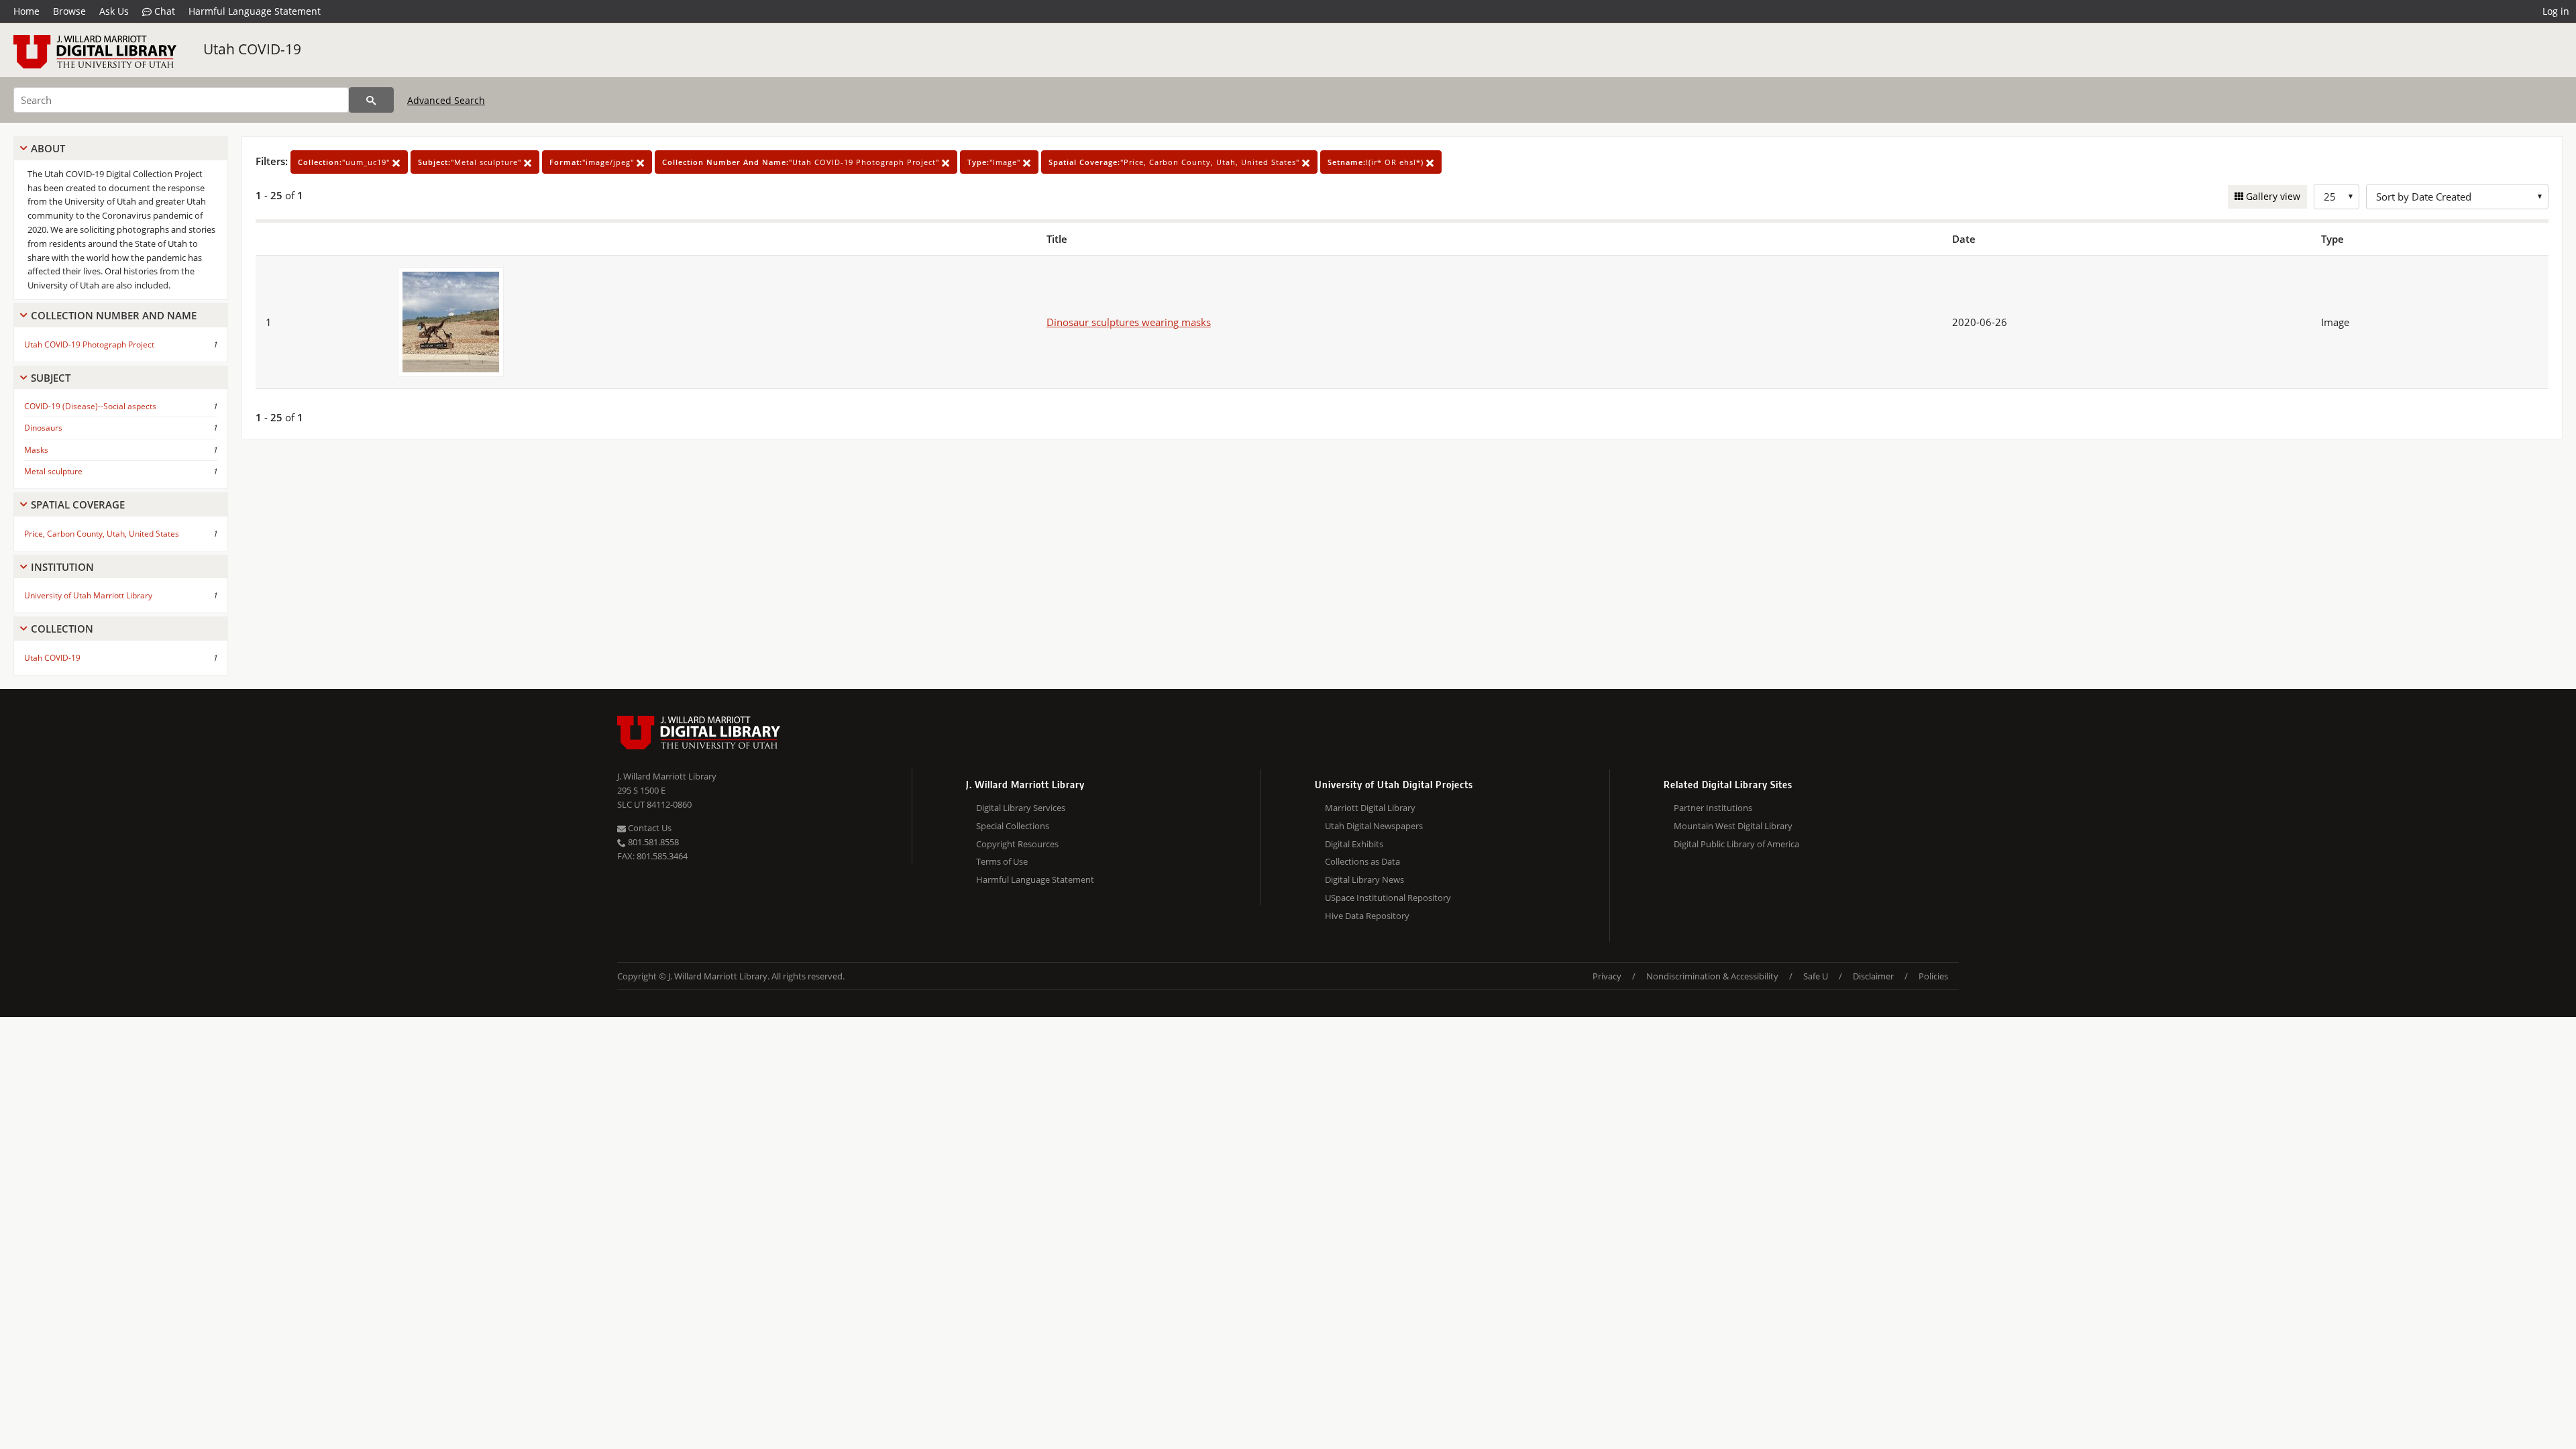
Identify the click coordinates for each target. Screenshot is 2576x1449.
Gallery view (2272, 196)
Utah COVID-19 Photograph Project (89, 344)
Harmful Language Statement (255, 11)
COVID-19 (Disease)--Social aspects (90, 406)
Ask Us (114, 11)
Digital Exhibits (1354, 844)
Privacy (1607, 976)
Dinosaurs (43, 428)
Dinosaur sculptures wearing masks (1129, 322)
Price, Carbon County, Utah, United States (102, 534)
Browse (69, 11)
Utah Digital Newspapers (1374, 826)
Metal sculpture (53, 471)
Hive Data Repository (1367, 916)
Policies (1933, 976)
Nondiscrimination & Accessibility (1712, 976)
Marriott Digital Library (1370, 808)
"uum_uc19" (345, 162)
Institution (62, 567)
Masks (36, 450)
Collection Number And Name (114, 315)
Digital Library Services (1021, 808)
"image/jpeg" (593, 162)
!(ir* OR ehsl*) (1377, 162)
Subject (51, 378)
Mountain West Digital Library (1733, 826)
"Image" (995, 162)
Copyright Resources (1017, 844)
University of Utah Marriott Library (88, 595)
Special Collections (1013, 826)
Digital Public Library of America (1736, 844)
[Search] (371, 100)
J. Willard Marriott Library (667, 776)
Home (26, 11)
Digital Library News (1364, 879)
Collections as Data (1362, 861)
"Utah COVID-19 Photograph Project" (802, 162)
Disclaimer (1873, 976)
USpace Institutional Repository (1388, 898)
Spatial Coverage (78, 504)
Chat (163, 11)
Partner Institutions (1713, 808)
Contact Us (649, 828)
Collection (62, 629)
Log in (2556, 11)
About (48, 148)
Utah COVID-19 (252, 49)
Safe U (1816, 976)
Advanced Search (446, 100)
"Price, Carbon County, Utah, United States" (1175, 162)
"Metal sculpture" (471, 162)
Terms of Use (1002, 861)
